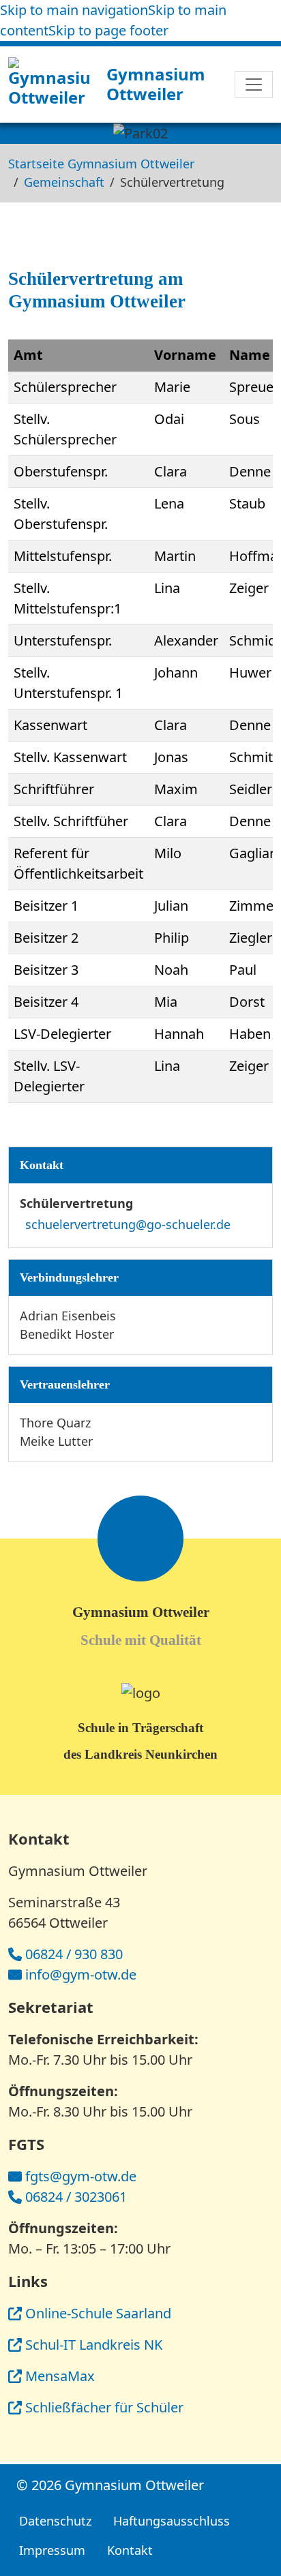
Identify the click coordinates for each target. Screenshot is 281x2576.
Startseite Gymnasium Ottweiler (101, 164)
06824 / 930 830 (74, 1954)
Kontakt (130, 2550)
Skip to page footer (108, 30)
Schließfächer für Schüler (104, 2407)
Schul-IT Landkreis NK (94, 2345)
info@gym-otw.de (81, 1974)
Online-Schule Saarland (98, 2313)
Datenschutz (55, 2521)
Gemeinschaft (64, 182)
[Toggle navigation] (254, 85)
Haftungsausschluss (172, 2521)
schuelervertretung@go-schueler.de (128, 1224)
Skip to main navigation (74, 10)
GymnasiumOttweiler (156, 84)
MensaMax (60, 2376)
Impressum (52, 2550)
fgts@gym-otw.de (81, 2176)
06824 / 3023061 (76, 2197)
